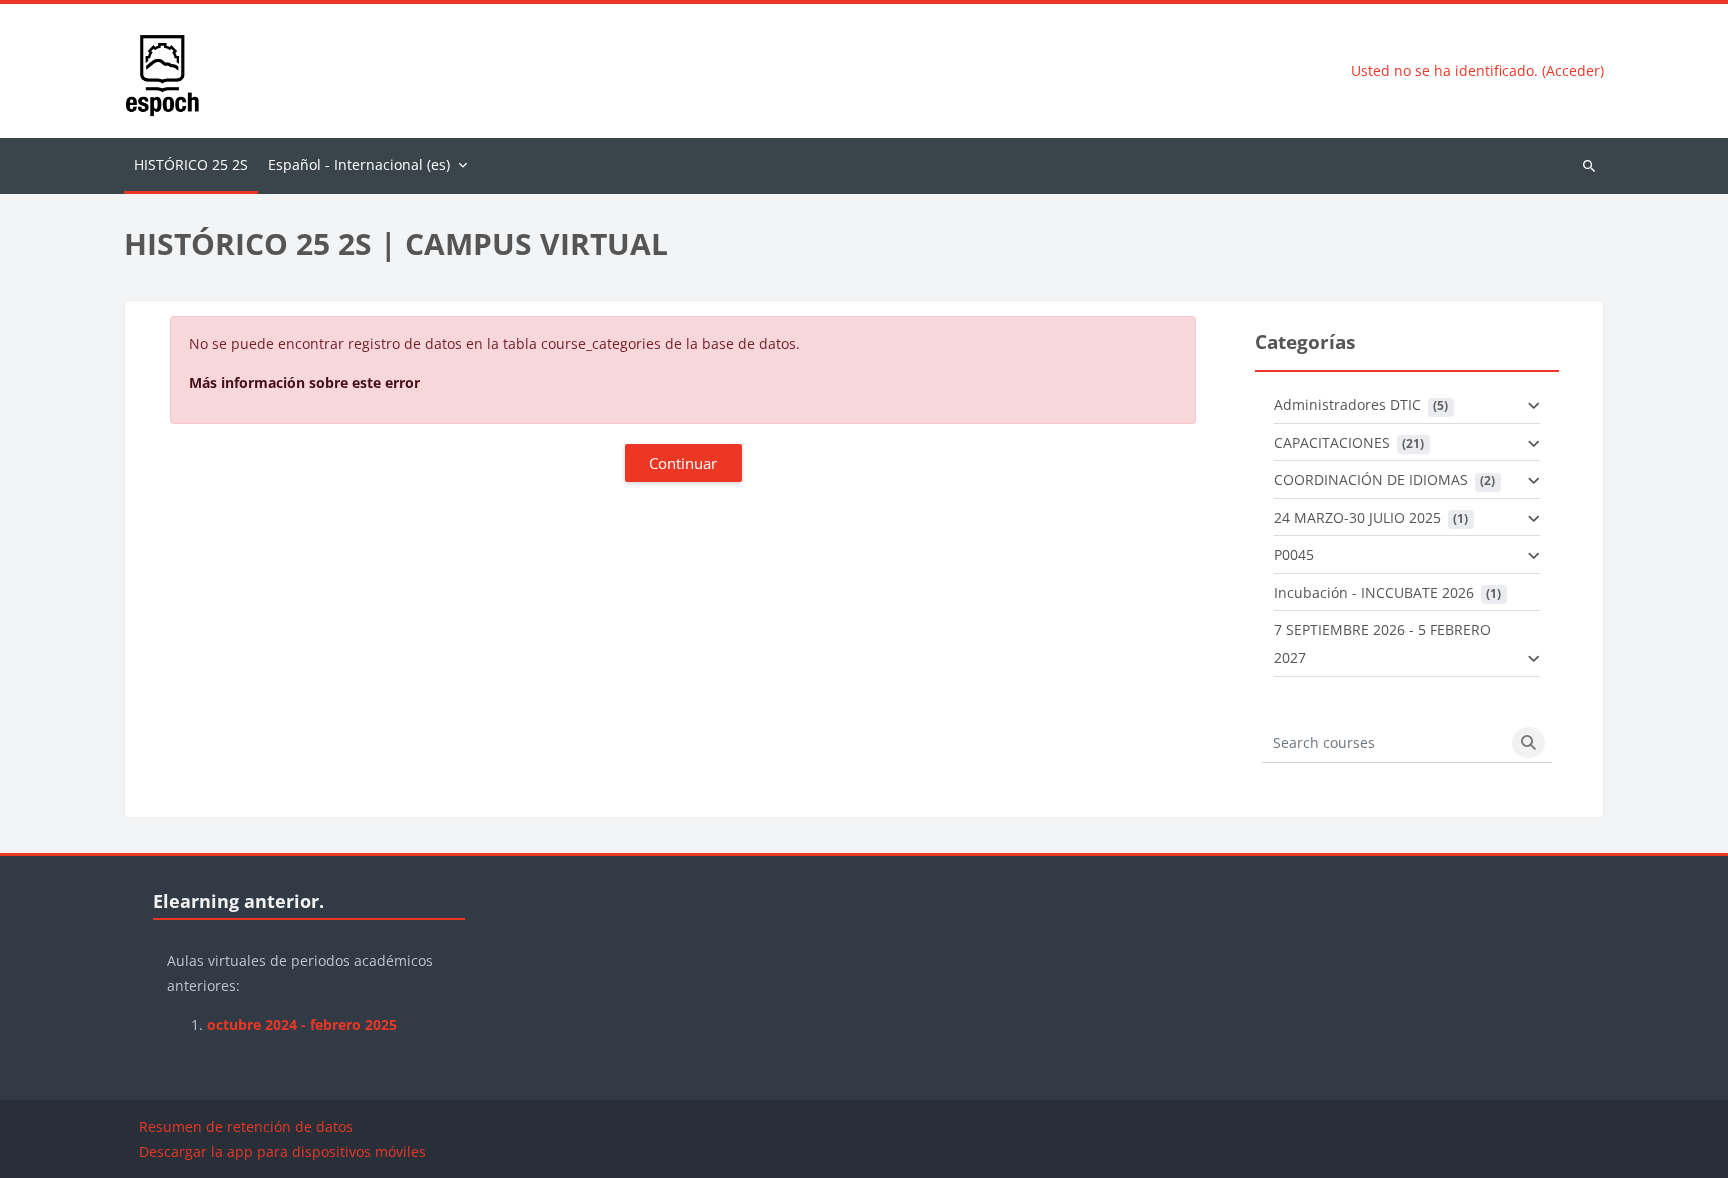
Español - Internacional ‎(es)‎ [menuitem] (359, 164)
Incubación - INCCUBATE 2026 (1374, 592)
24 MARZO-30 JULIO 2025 (1357, 517)
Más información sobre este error (304, 382)
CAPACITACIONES (1332, 442)
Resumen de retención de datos (246, 1126)
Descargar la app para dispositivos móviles (282, 1151)
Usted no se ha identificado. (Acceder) (1477, 71)
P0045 (1294, 554)
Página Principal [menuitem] (191, 166)
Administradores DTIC (1347, 404)
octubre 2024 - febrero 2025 (302, 1024)
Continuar (683, 463)
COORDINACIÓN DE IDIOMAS (1371, 479)
